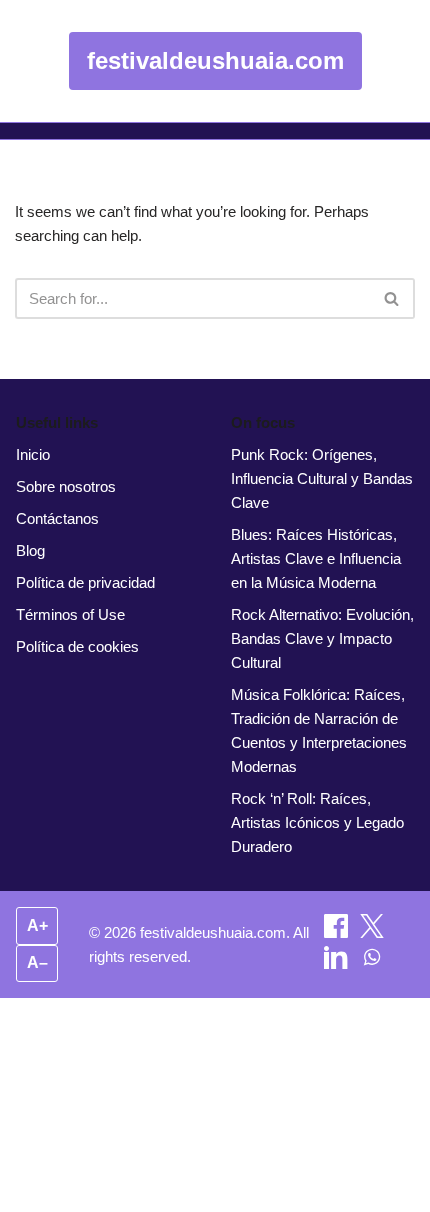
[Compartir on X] (372, 932)
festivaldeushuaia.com (215, 60)
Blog (30, 550)
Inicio (33, 454)
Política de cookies (77, 646)
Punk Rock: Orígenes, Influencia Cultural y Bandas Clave (322, 478)
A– (37, 962)
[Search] (392, 298)
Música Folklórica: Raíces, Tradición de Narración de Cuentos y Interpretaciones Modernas (319, 730)
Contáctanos (57, 518)
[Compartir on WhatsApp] (372, 963)
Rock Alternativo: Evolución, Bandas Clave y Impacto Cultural (322, 638)
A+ (37, 925)
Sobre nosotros (66, 486)
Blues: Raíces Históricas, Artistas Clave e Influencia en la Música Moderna (316, 558)
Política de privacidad (85, 582)
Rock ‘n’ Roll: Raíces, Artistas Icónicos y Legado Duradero (317, 822)
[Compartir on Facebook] (338, 932)
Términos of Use (70, 614)
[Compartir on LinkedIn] (338, 963)
